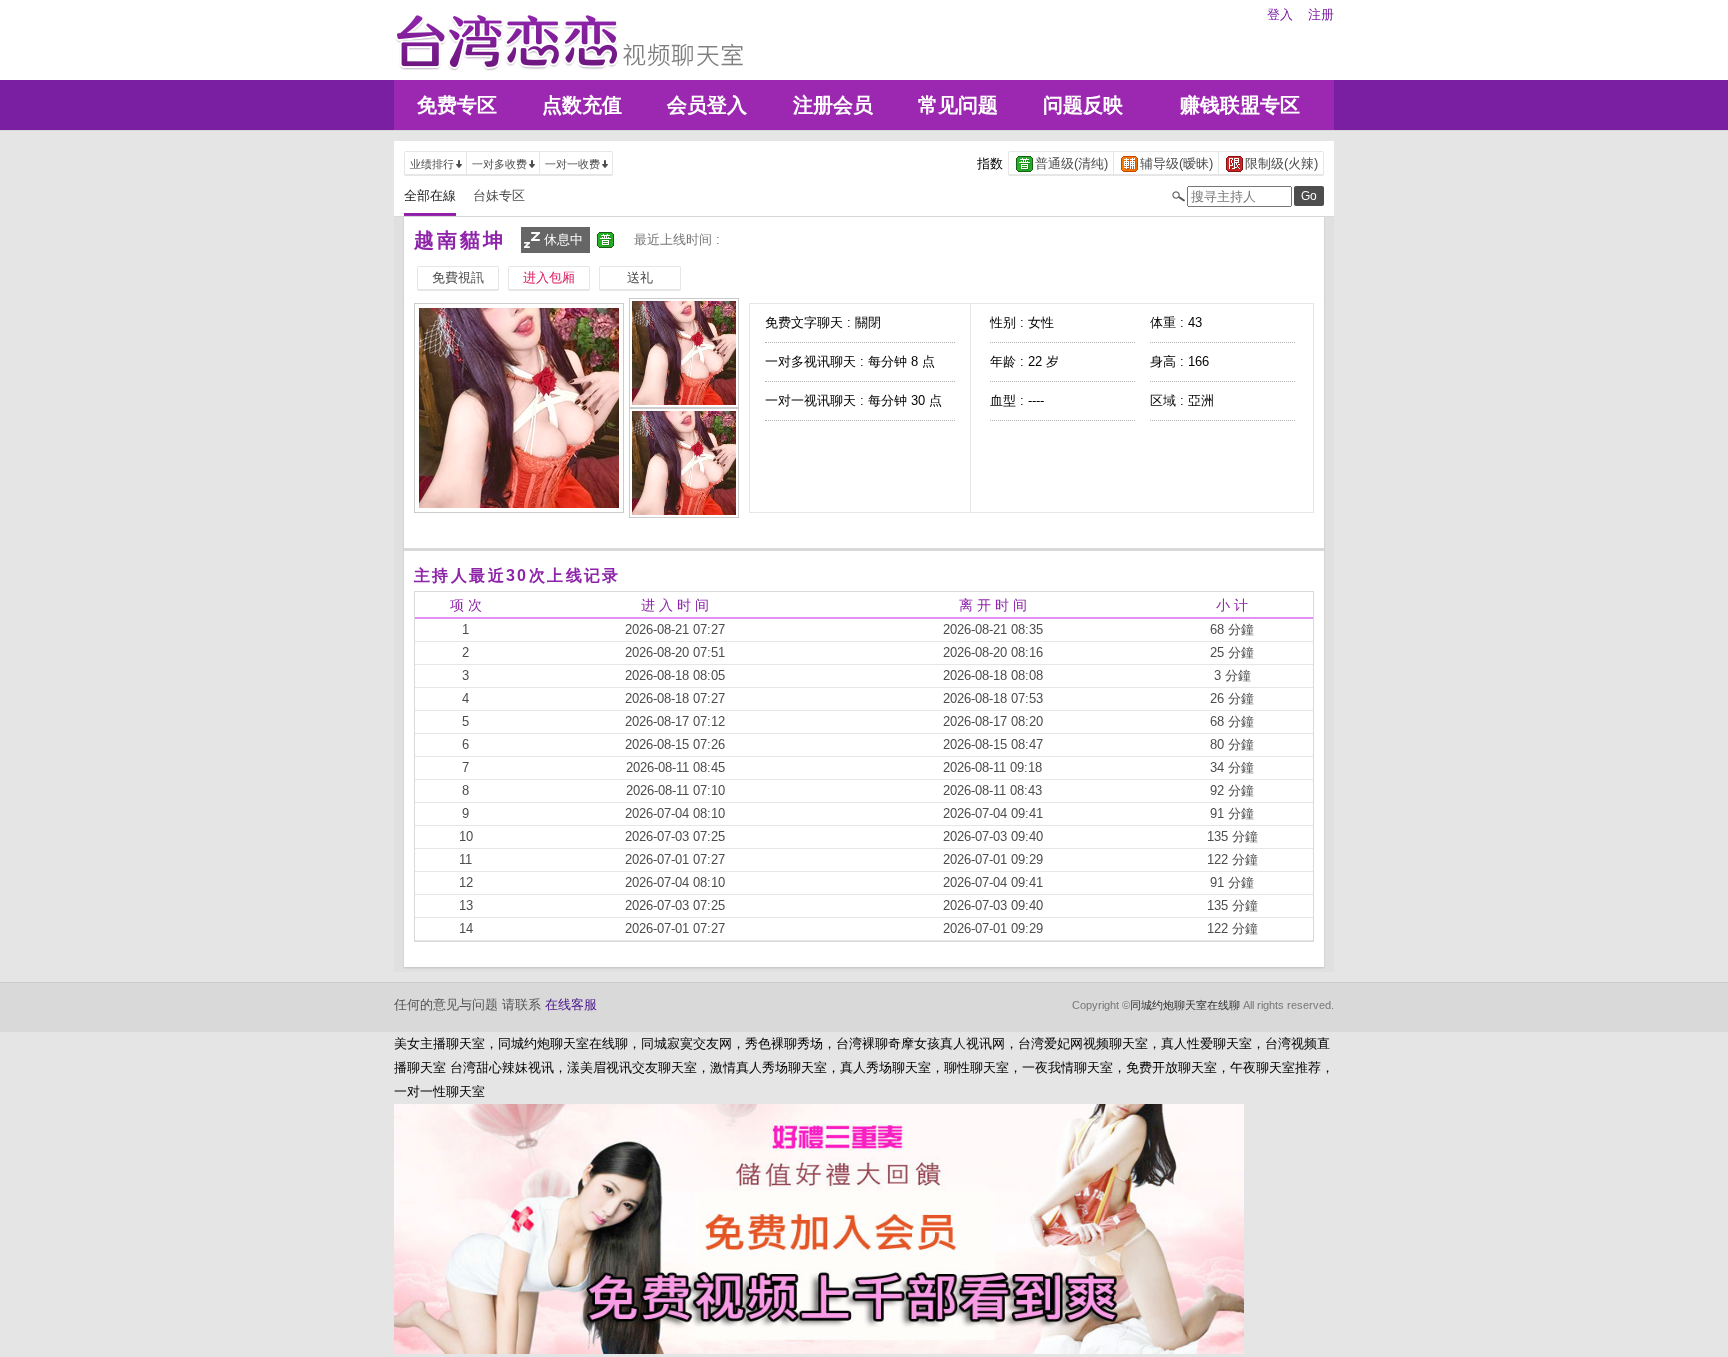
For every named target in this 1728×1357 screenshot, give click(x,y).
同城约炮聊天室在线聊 (1185, 1005)
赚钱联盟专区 (1240, 105)
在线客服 (571, 1004)
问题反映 (1083, 105)
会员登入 (707, 105)
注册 (1321, 14)
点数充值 (582, 105)
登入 (1280, 14)
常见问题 (958, 105)
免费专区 (457, 105)
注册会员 (833, 105)
